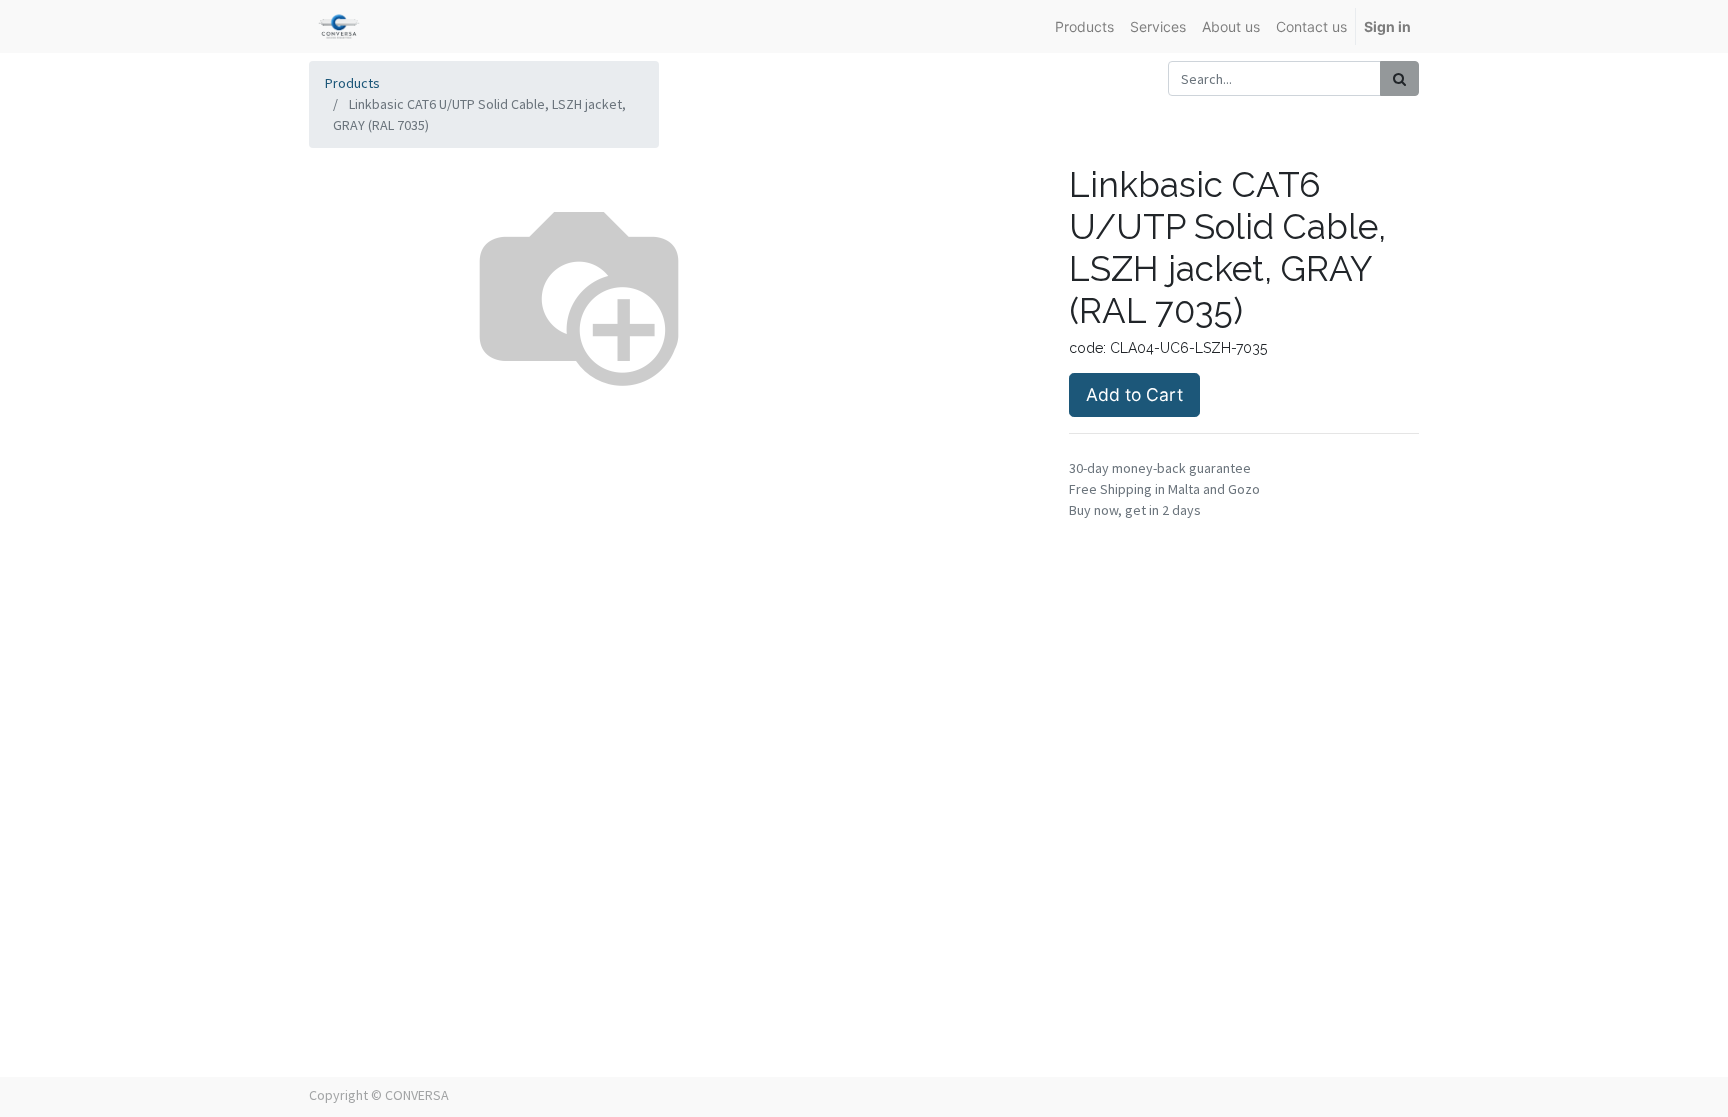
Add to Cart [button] (1134, 394)
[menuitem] (1084, 26)
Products (352, 83)
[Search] (1399, 78)
